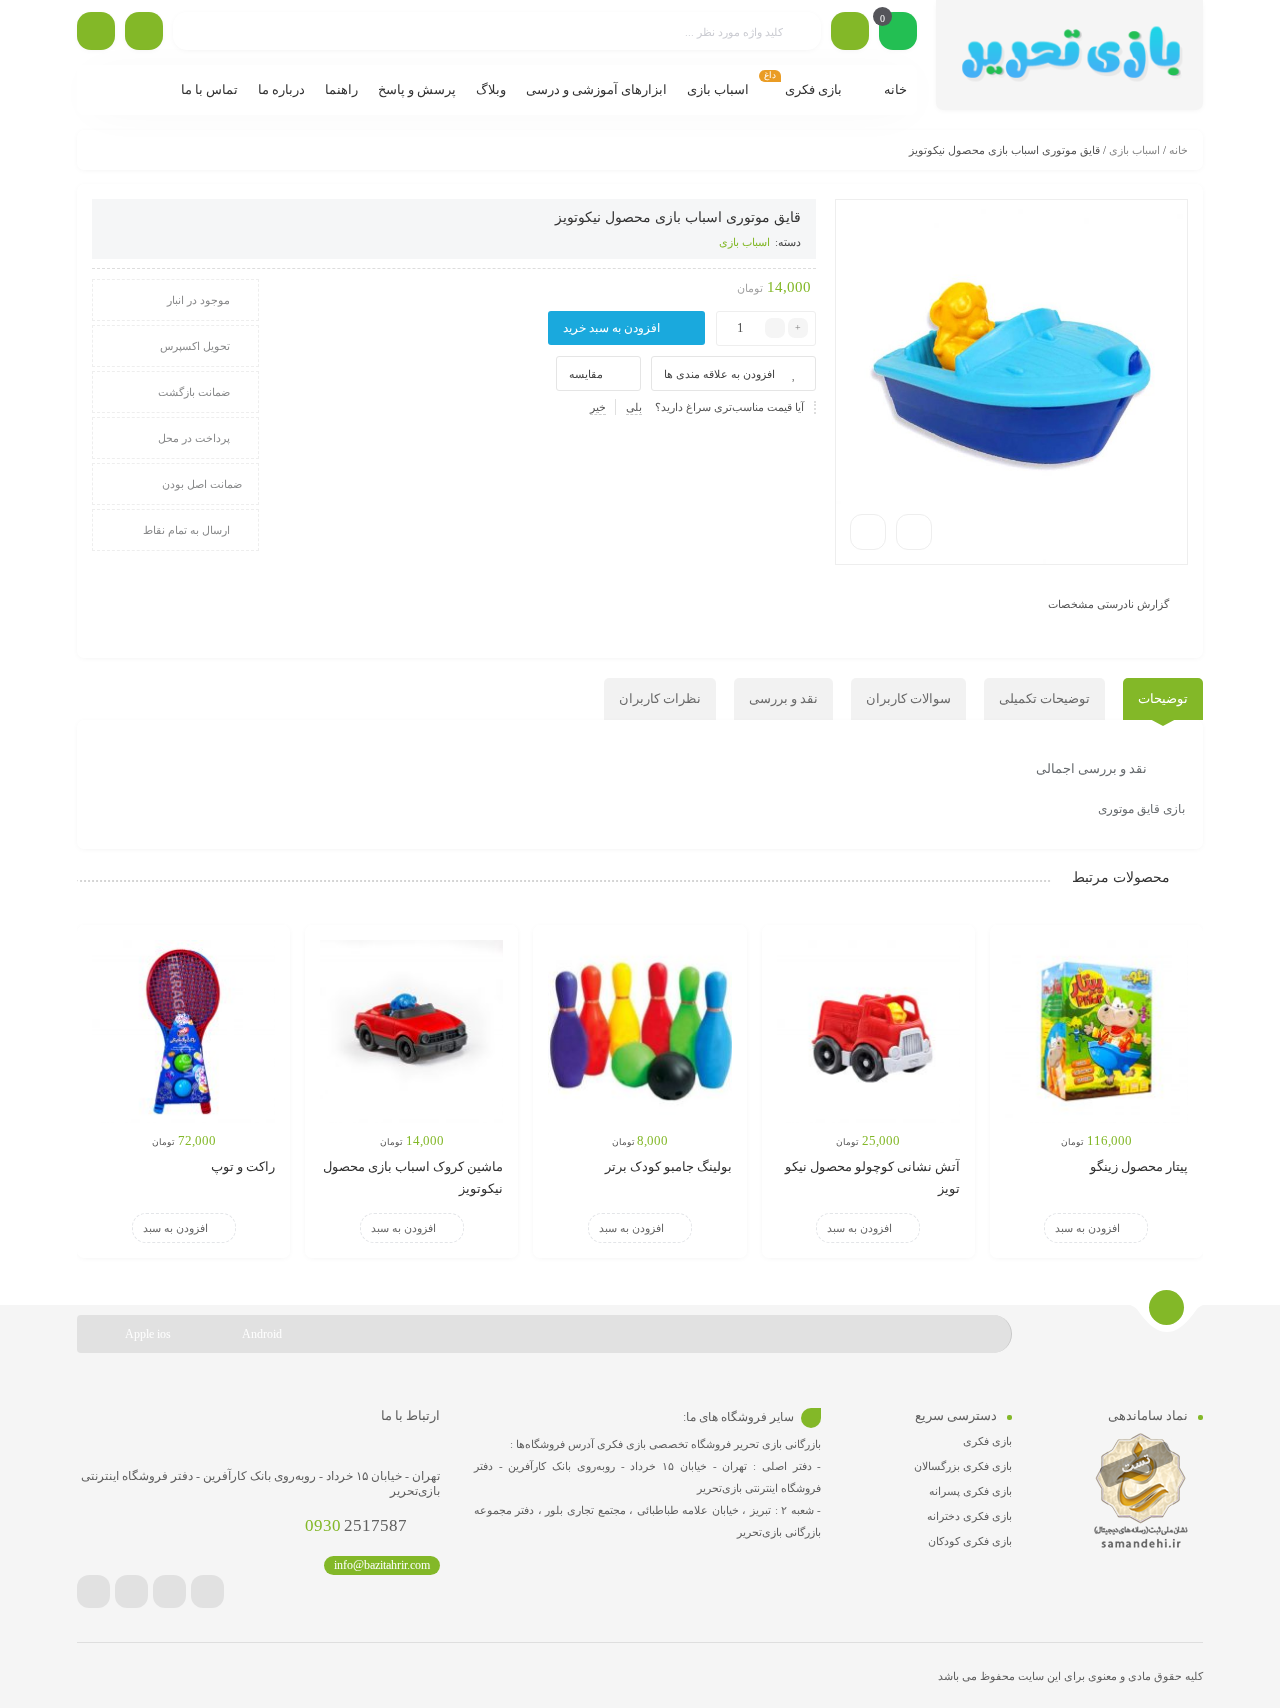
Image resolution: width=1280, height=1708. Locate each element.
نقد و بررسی (783, 698)
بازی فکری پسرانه (970, 1491)
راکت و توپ (243, 1166)
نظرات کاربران (660, 698)
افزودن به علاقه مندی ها (719, 374)
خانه (1178, 150)
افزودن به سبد (1087, 1228)
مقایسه (586, 374)
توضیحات (1163, 698)
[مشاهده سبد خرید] (898, 33)
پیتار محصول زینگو (1139, 1166)
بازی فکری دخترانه (969, 1516)
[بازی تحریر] (1069, 55)
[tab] (1163, 699)
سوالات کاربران (908, 698)
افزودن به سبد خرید (611, 328)
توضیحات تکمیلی (1044, 698)
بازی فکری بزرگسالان (963, 1466)
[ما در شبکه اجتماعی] (96, 31)
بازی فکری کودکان (970, 1541)
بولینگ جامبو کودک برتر (668, 1166)
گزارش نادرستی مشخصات (1108, 604)
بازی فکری (987, 1441)
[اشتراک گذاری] (914, 532)
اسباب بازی (1134, 150)
